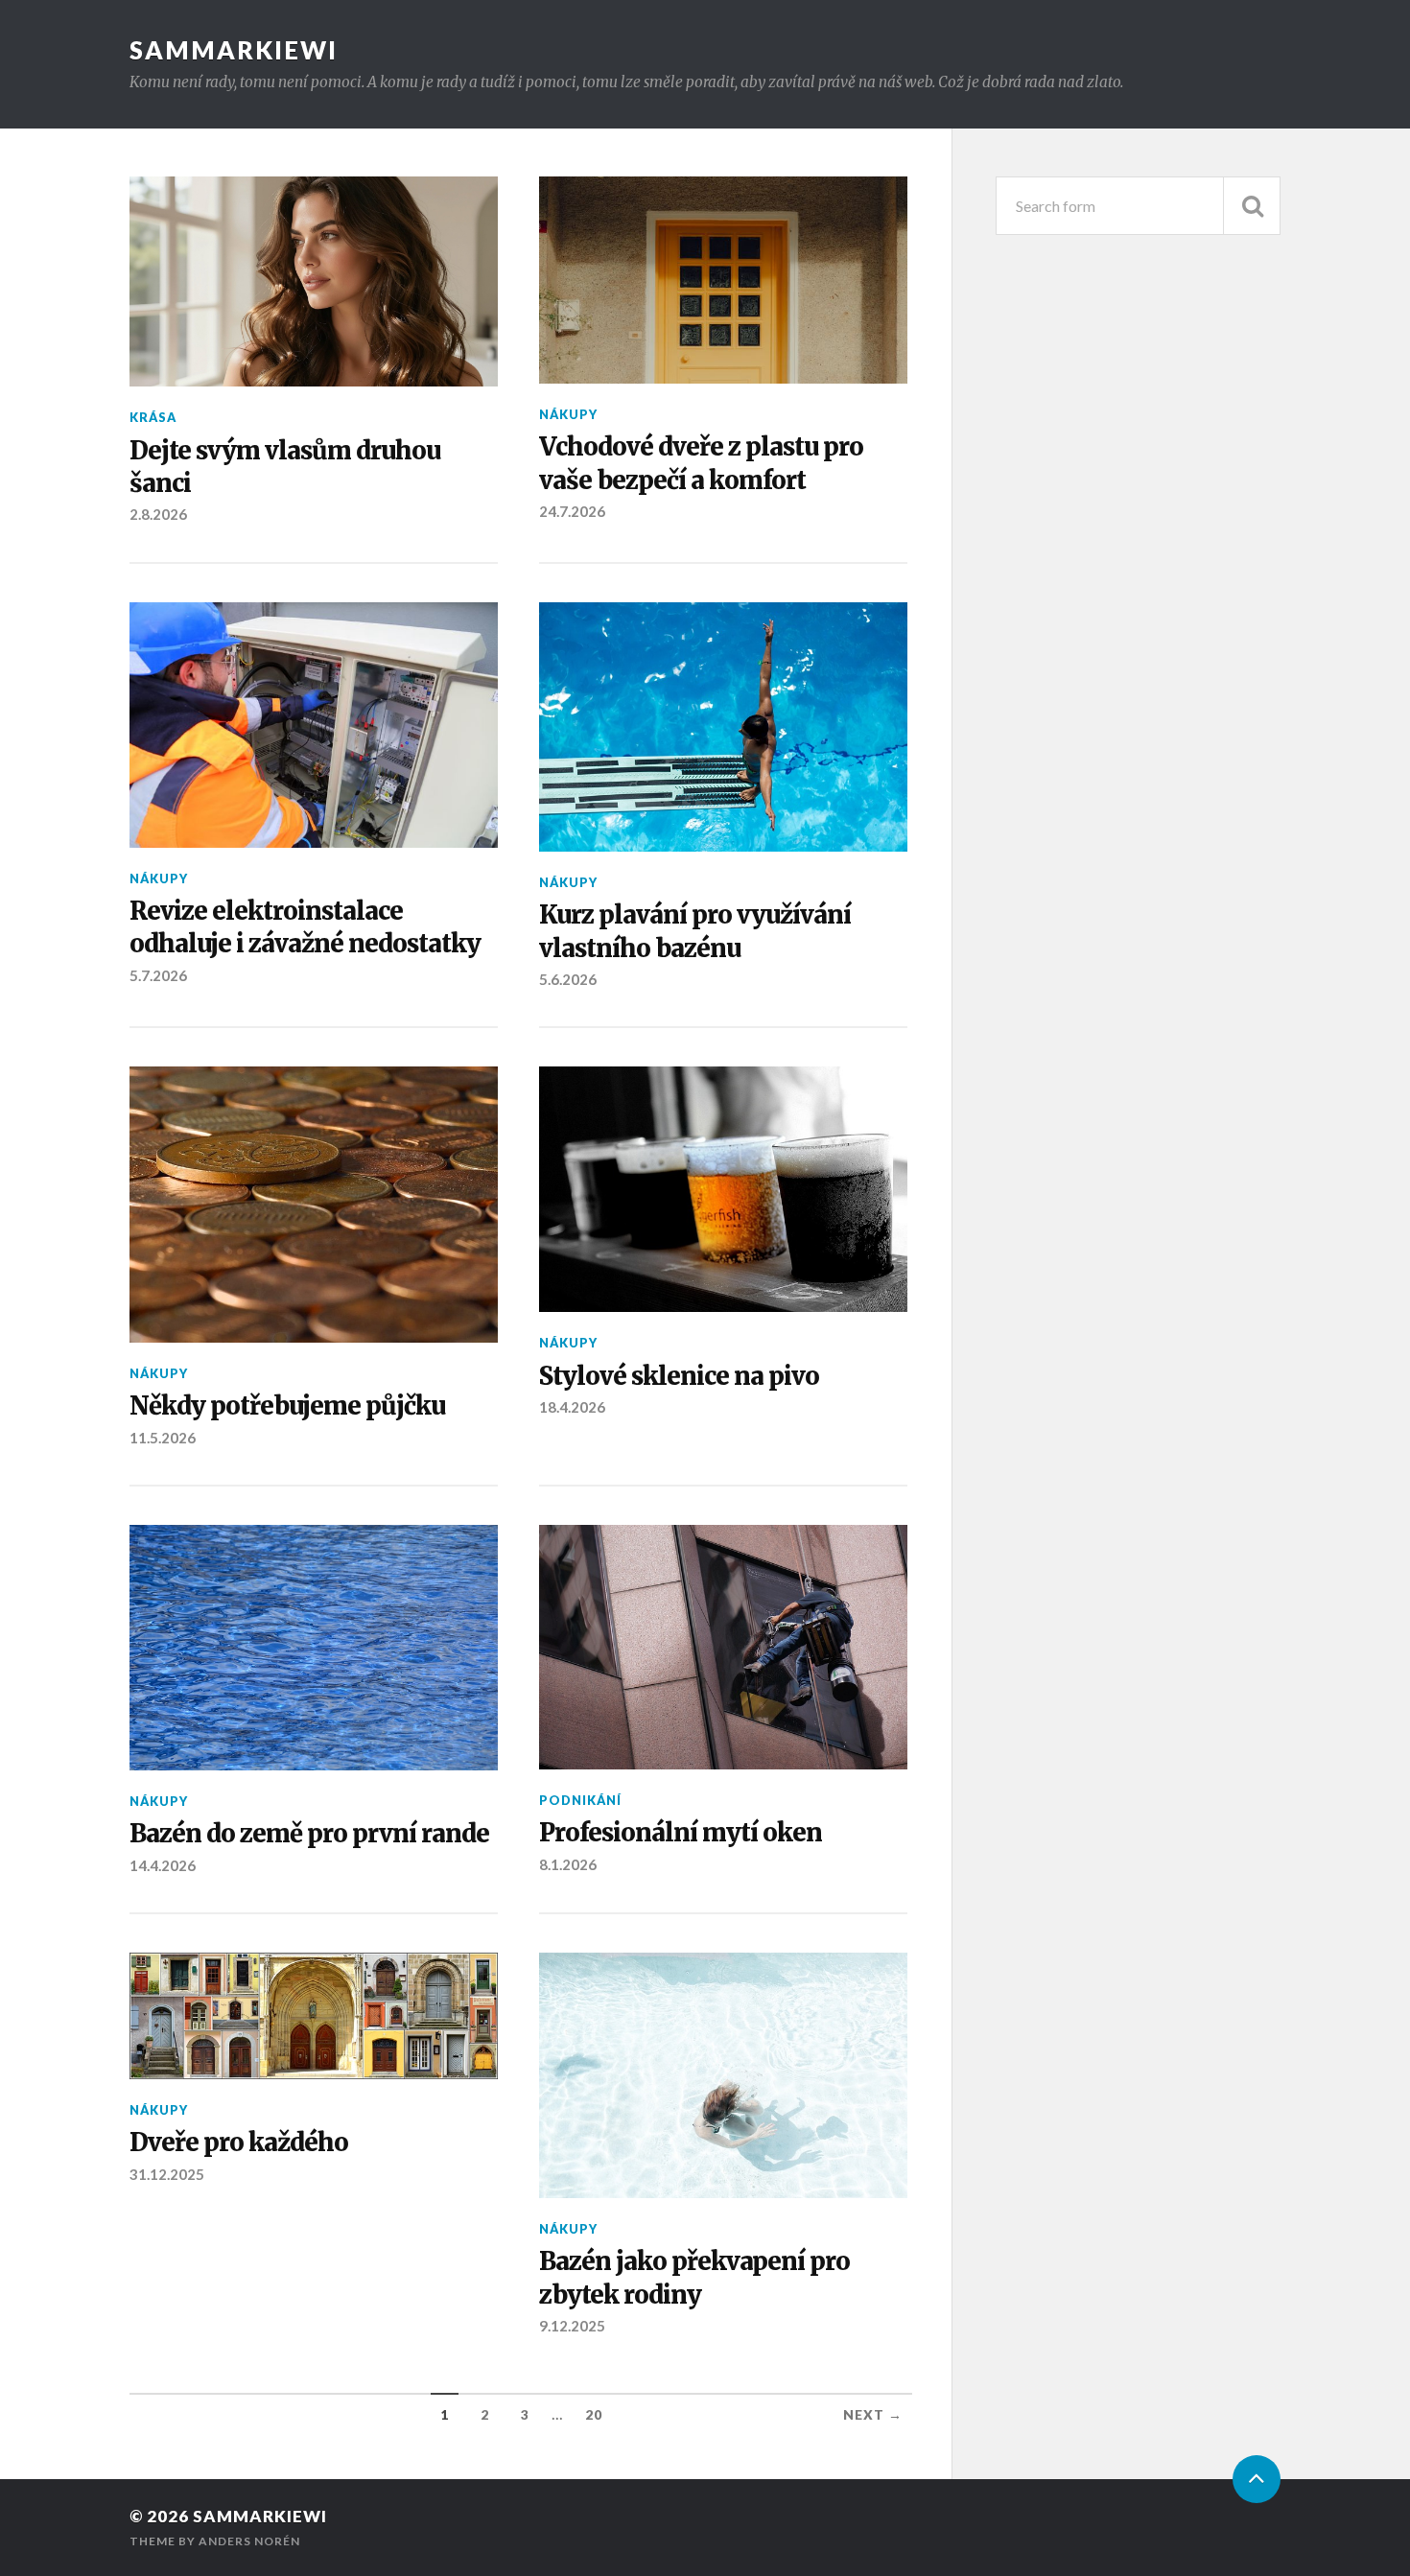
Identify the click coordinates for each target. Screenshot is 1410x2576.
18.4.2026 (572, 1407)
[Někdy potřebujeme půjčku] (314, 1205)
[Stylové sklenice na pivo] (723, 1189)
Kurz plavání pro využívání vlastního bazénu (695, 931)
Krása (153, 417)
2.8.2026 (158, 514)
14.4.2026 (163, 1865)
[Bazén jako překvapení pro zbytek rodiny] (723, 2075)
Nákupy (568, 414)
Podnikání (580, 1800)
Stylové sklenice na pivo (679, 1376)
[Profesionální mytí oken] (723, 1647)
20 (594, 2415)
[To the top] (1257, 2479)
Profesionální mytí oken (681, 1833)
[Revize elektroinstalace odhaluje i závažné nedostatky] (314, 725)
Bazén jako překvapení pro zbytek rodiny (694, 2278)
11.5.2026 (163, 1438)
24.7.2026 (572, 511)
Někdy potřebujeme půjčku (287, 1406)
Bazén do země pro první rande (309, 1834)
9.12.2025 (572, 2326)
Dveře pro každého (239, 2143)
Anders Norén (249, 2541)
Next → (873, 2415)
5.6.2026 (568, 979)
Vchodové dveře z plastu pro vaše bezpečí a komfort (701, 463)
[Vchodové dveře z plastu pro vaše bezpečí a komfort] (723, 280)
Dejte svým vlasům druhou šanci (285, 467)
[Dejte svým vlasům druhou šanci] (314, 281)
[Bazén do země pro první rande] (314, 1648)
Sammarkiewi (234, 50)
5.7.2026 (158, 975)
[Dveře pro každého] (314, 2016)
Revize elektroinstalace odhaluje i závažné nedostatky (305, 927)
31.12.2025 (167, 2174)
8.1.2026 (568, 1864)
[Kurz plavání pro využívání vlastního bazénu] (723, 727)
